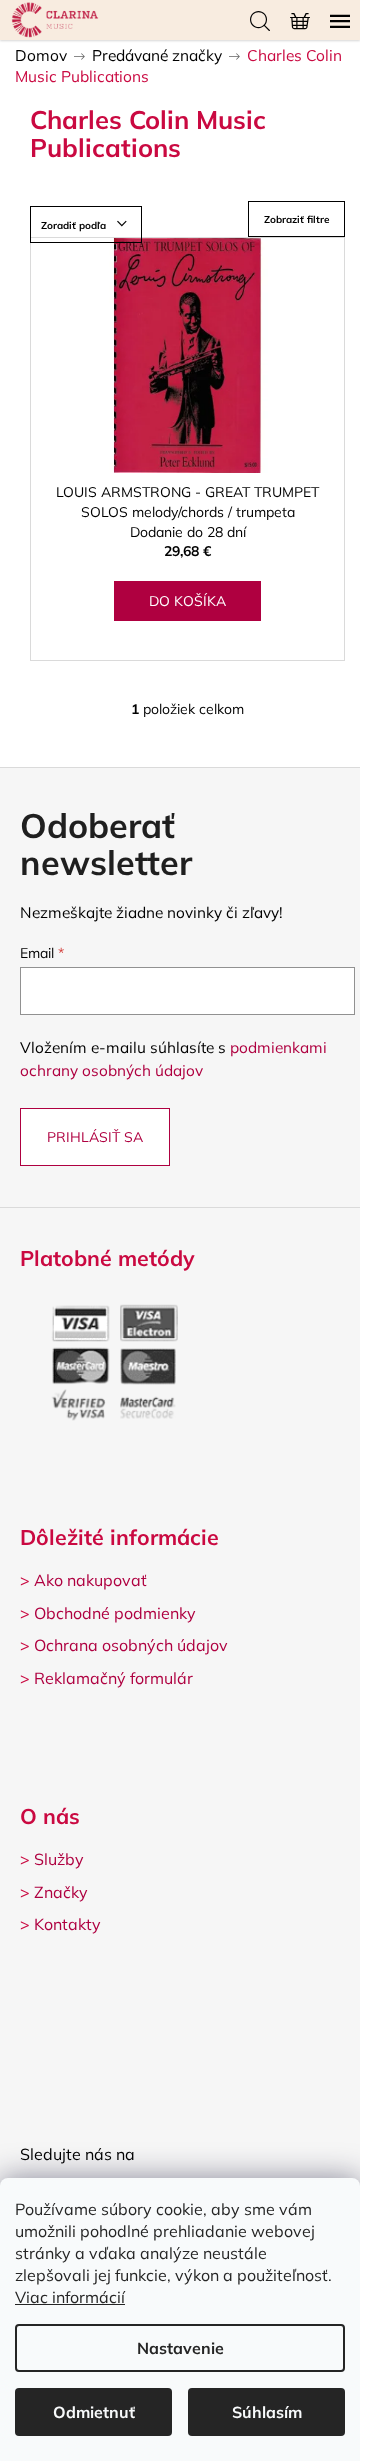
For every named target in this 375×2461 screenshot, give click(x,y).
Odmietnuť (94, 2412)
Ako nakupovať (90, 1580)
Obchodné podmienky (115, 1613)
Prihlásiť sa (95, 1137)
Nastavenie (180, 2348)
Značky (61, 1892)
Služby (59, 1859)
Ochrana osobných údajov (131, 1645)
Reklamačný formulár (113, 1678)
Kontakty (67, 1924)
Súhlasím (267, 2412)
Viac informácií (70, 2297)
